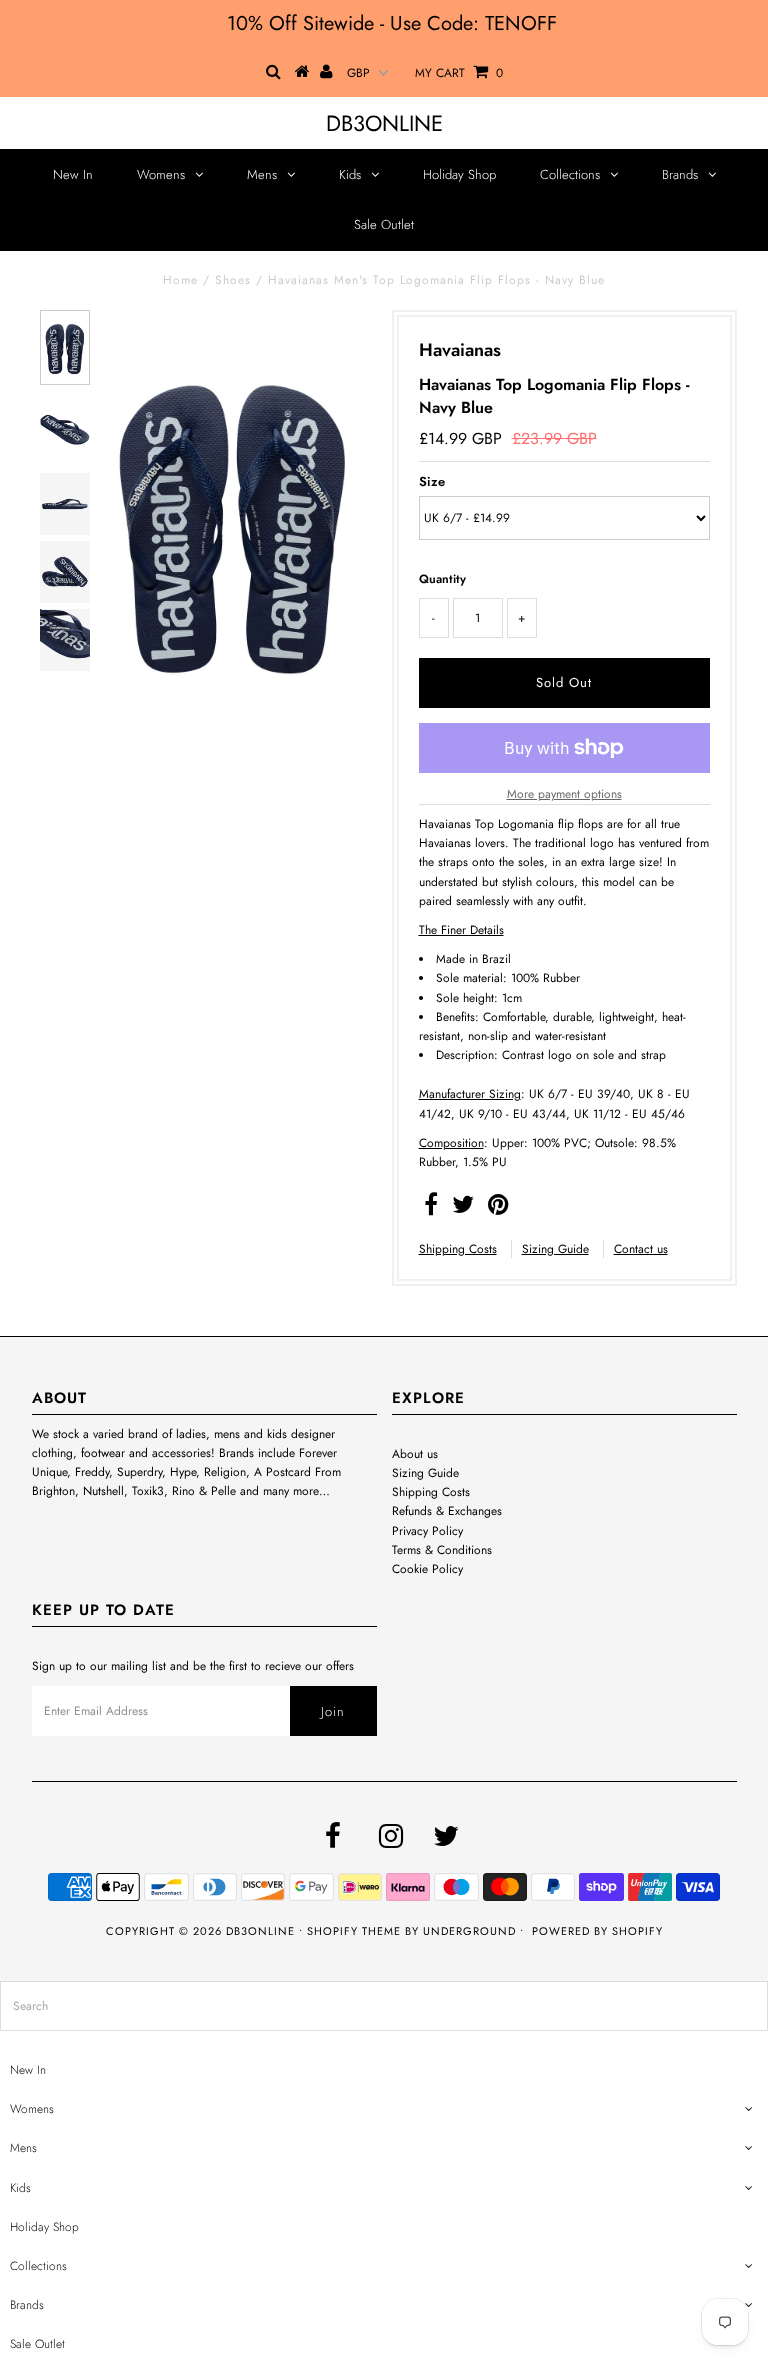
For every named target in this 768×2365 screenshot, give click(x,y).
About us (415, 1454)
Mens (262, 174)
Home (180, 280)
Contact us (641, 1249)
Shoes (233, 280)
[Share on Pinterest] (498, 1209)
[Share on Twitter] (463, 1209)
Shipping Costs (458, 1249)
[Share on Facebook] (431, 1209)
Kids (350, 174)
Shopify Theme (354, 1931)
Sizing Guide (555, 1249)
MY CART (459, 73)
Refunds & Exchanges (447, 1511)
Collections (570, 174)
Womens (161, 174)
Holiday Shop (459, 174)
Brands (680, 174)
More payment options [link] (564, 794)
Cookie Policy (427, 1569)
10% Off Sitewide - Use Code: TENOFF (392, 23)
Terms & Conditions (442, 1550)
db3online (384, 123)
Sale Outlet (384, 224)
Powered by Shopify (597, 1931)
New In (73, 174)
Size (432, 481)
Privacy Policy (427, 1531)
